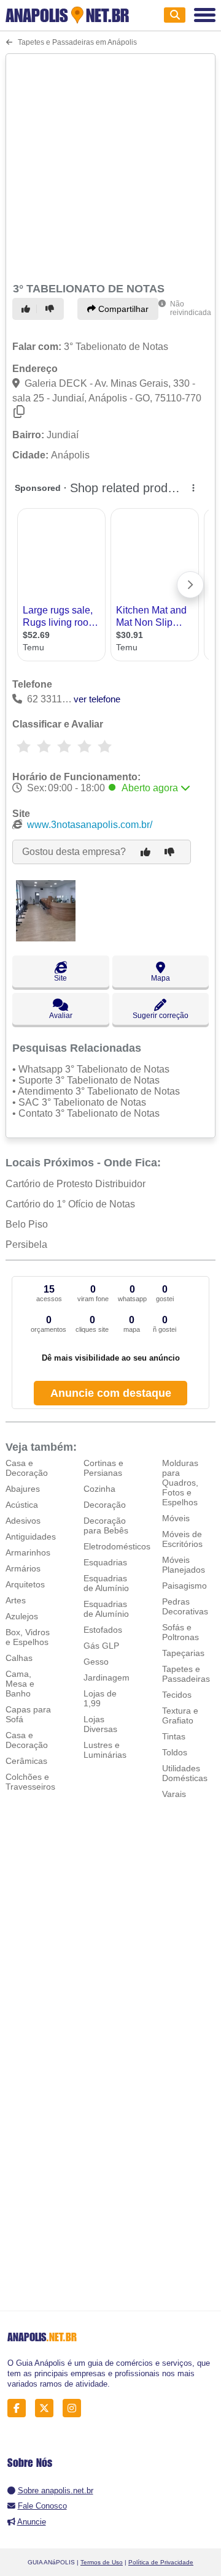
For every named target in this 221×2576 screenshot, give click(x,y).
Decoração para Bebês (106, 1525)
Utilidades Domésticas (185, 1773)
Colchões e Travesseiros (30, 1782)
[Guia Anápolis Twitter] (48, 2408)
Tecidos (177, 1695)
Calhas (19, 1658)
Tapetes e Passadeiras (186, 1674)
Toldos (175, 1752)
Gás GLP (101, 1646)
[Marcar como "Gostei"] (28, 309)
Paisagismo (184, 1586)
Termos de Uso (102, 2562)
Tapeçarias (183, 1653)
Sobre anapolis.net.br (56, 2491)
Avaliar (61, 1016)
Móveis (176, 1518)
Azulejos (22, 1616)
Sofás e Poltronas (180, 1632)
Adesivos (23, 1521)
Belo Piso (27, 1224)
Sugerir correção (161, 1016)
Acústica (22, 1505)
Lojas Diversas (100, 1724)
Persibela (26, 1244)
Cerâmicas (26, 1761)
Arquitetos (25, 1584)
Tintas (174, 1736)
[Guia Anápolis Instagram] (75, 2408)
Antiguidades (31, 1537)
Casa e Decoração (27, 1468)
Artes (16, 1600)
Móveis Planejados (184, 1565)
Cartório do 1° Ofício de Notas (70, 1204)
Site (60, 978)
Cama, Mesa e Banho (20, 1684)
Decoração (105, 1505)
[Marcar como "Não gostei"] (52, 309)
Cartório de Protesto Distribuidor (76, 1184)
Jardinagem (107, 1677)
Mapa (161, 978)
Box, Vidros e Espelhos (28, 1637)
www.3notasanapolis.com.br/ (90, 825)
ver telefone (97, 699)
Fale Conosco (42, 2506)
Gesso (96, 1662)
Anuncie (32, 2522)
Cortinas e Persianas (103, 1468)
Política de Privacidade (161, 2562)
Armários (23, 1568)
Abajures (23, 1489)
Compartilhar (122, 309)
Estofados (103, 1630)
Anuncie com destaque (111, 1393)
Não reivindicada (191, 308)
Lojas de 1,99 (100, 1698)
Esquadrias (105, 1562)
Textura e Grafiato (180, 1715)
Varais (174, 1794)
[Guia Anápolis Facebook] (20, 2408)
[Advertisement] (110, 166)
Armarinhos (28, 1552)
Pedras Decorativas (185, 1606)
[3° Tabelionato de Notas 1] (46, 938)
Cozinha (99, 1489)
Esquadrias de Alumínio (106, 1583)
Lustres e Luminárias (105, 1750)
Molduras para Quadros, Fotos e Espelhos (180, 1483)
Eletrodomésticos (117, 1546)
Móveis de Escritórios (182, 1539)
